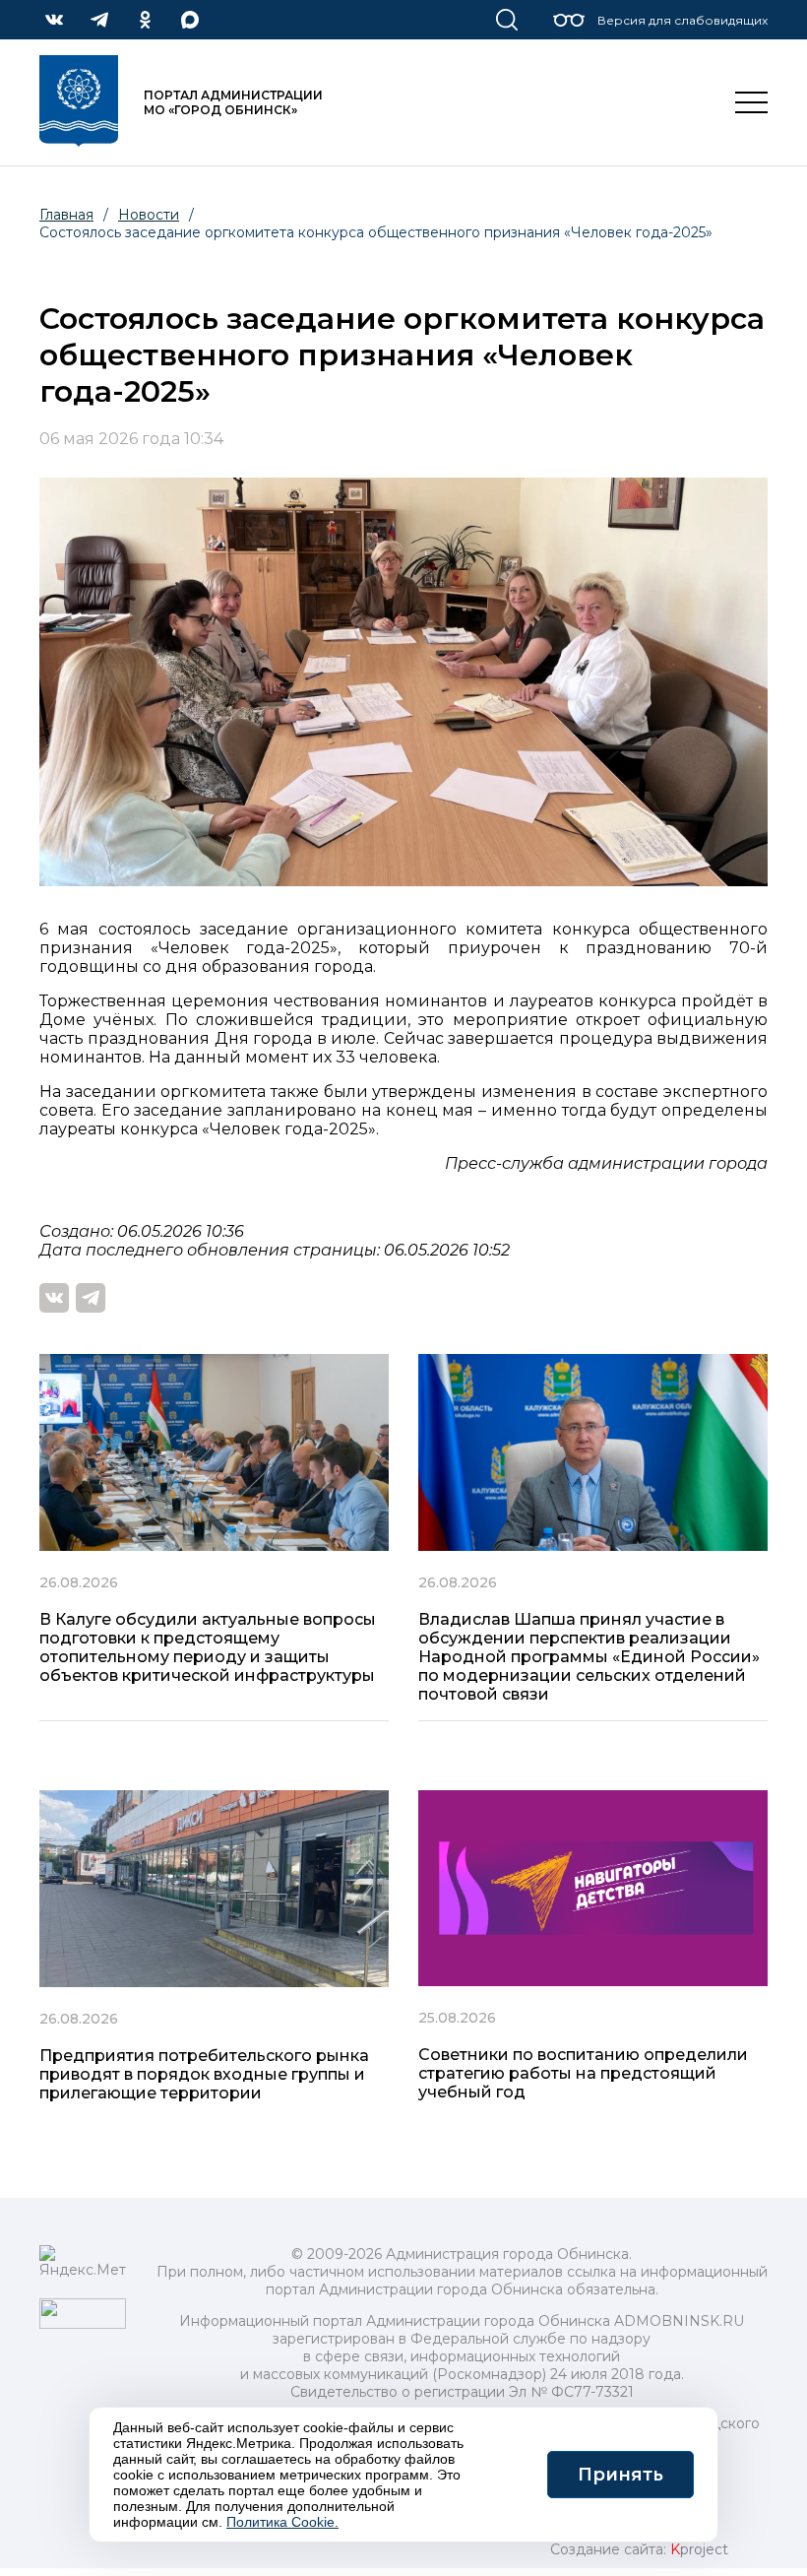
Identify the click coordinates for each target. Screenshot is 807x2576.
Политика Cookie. (282, 2522)
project (699, 2549)
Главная (66, 215)
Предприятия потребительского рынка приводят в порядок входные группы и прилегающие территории (204, 2074)
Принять (621, 2475)
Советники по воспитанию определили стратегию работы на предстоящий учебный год (583, 2073)
